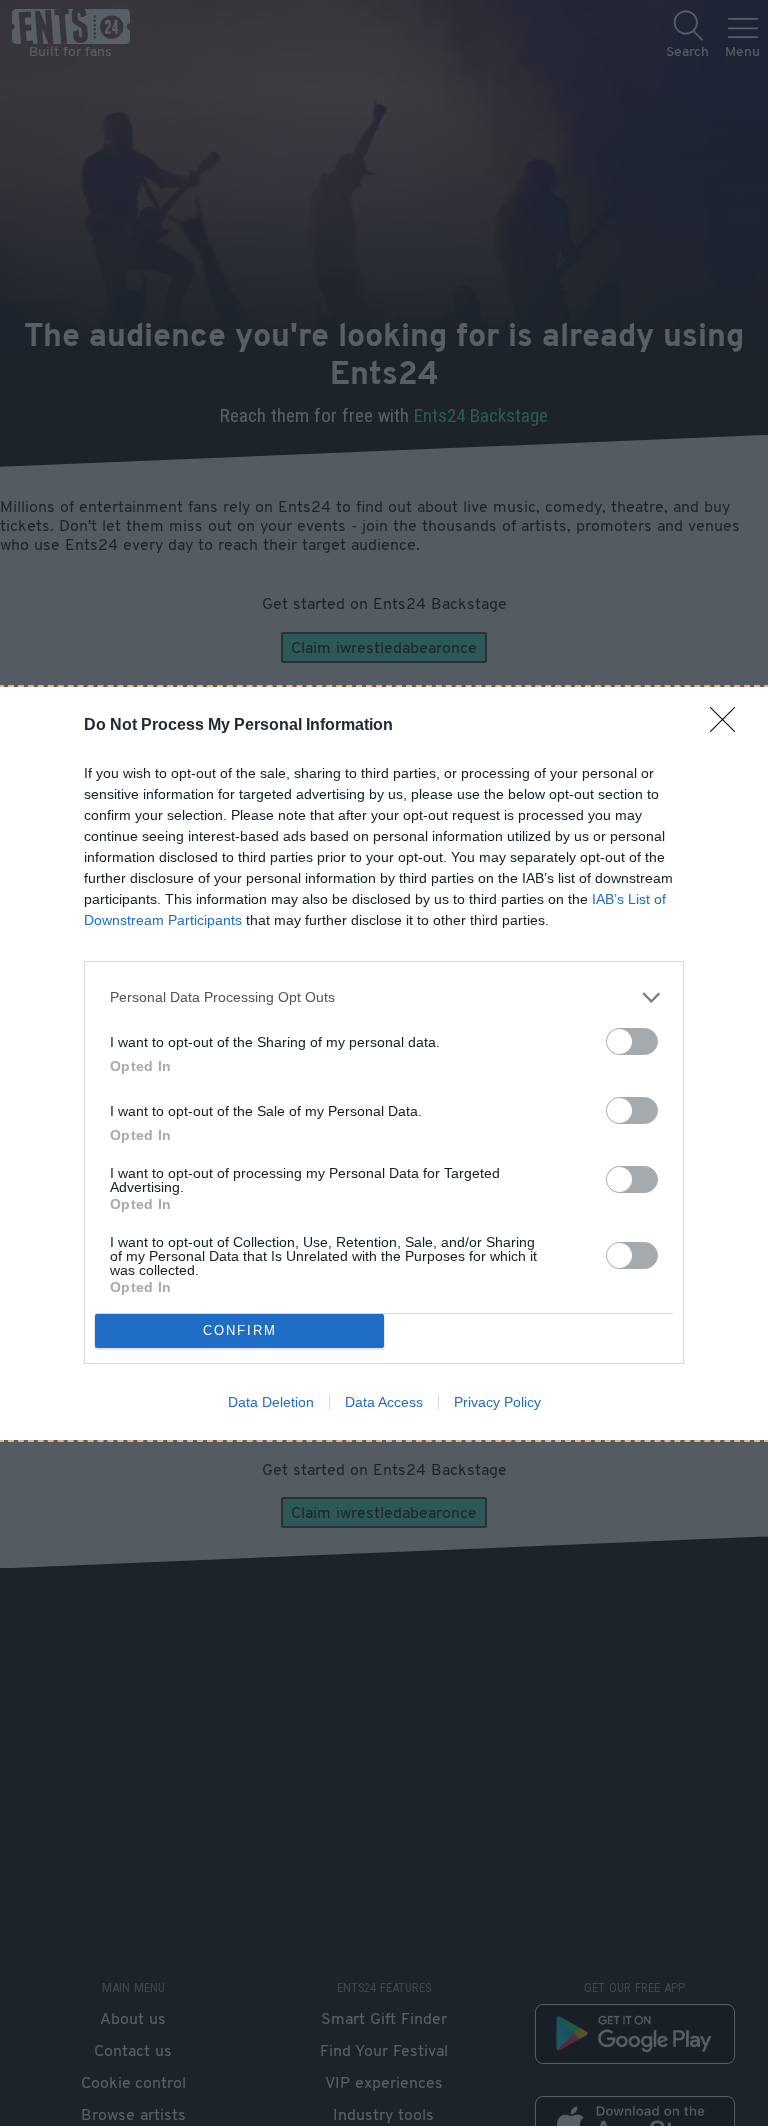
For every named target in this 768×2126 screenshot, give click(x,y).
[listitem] (384, 997)
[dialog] (384, 1063)
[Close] (729, 726)
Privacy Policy (497, 1402)
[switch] (632, 1041)
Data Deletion (271, 1402)
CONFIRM (240, 1330)
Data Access (384, 1402)
